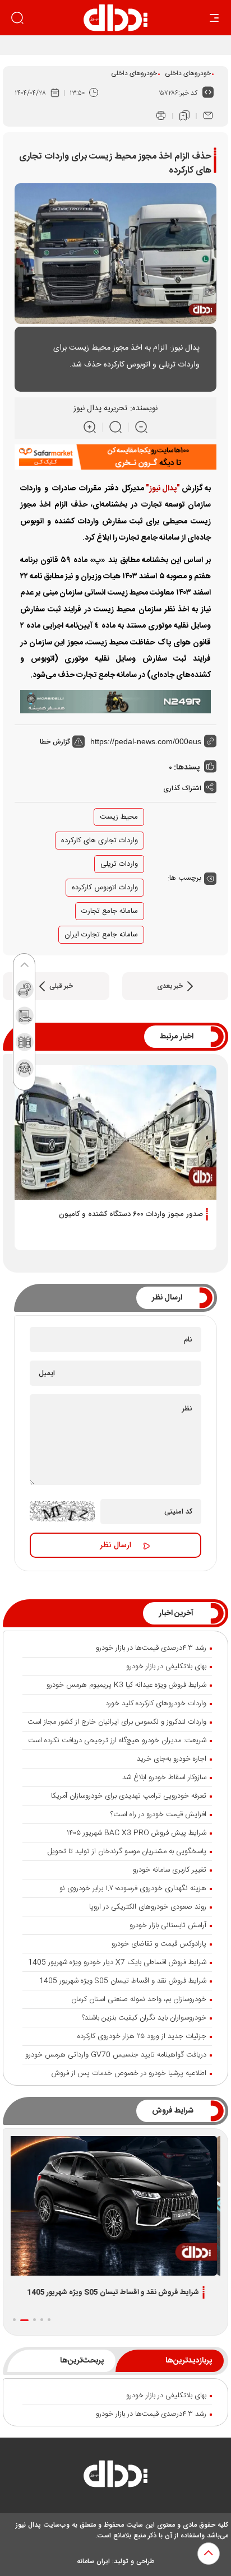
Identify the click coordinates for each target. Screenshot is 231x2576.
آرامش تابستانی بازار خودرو (168, 1925)
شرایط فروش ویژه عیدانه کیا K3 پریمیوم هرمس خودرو (126, 1685)
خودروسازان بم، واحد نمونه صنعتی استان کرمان (139, 1999)
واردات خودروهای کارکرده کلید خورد (156, 1704)
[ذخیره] (184, 116)
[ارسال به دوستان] (208, 116)
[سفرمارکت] (115, 457)
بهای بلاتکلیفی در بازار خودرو (166, 1667)
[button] (49, 2320)
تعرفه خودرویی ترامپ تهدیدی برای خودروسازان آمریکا (129, 1796)
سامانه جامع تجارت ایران (101, 935)
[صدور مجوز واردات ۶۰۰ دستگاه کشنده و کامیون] (115, 1132)
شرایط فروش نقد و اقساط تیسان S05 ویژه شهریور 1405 (123, 1981)
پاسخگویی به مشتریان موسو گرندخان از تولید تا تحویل (127, 1851)
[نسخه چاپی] (161, 116)
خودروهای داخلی (188, 73)
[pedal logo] (115, 18)
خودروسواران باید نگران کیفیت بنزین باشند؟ (144, 2018)
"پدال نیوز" (163, 489)
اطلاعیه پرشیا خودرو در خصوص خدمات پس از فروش (129, 2073)
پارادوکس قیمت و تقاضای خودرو (159, 1944)
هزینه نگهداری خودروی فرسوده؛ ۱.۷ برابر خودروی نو (133, 1888)
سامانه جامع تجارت (110, 911)
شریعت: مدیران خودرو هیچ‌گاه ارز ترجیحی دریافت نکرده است (117, 1740)
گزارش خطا (56, 742)
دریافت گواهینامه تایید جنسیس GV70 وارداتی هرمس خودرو (116, 2055)
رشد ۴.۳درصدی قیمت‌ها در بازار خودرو (151, 1648)
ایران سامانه (93, 2561)
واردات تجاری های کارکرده (100, 841)
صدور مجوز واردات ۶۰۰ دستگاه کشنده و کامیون (131, 1214)
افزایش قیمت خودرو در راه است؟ (158, 1814)
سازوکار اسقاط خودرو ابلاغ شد (164, 1777)
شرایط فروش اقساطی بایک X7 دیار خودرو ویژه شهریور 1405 (117, 1962)
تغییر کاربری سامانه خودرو (170, 1870)
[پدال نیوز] (115, 2477)
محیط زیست (119, 817)
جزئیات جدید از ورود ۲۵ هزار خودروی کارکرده (142, 2036)
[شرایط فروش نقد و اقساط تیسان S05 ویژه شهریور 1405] (115, 2206)
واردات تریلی (119, 864)
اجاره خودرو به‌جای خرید (172, 1759)
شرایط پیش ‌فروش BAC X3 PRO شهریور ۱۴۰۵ (137, 1833)
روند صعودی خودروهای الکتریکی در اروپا (148, 1907)
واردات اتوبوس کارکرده (105, 888)
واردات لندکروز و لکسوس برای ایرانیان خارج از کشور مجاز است (117, 1722)
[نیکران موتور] (115, 702)
